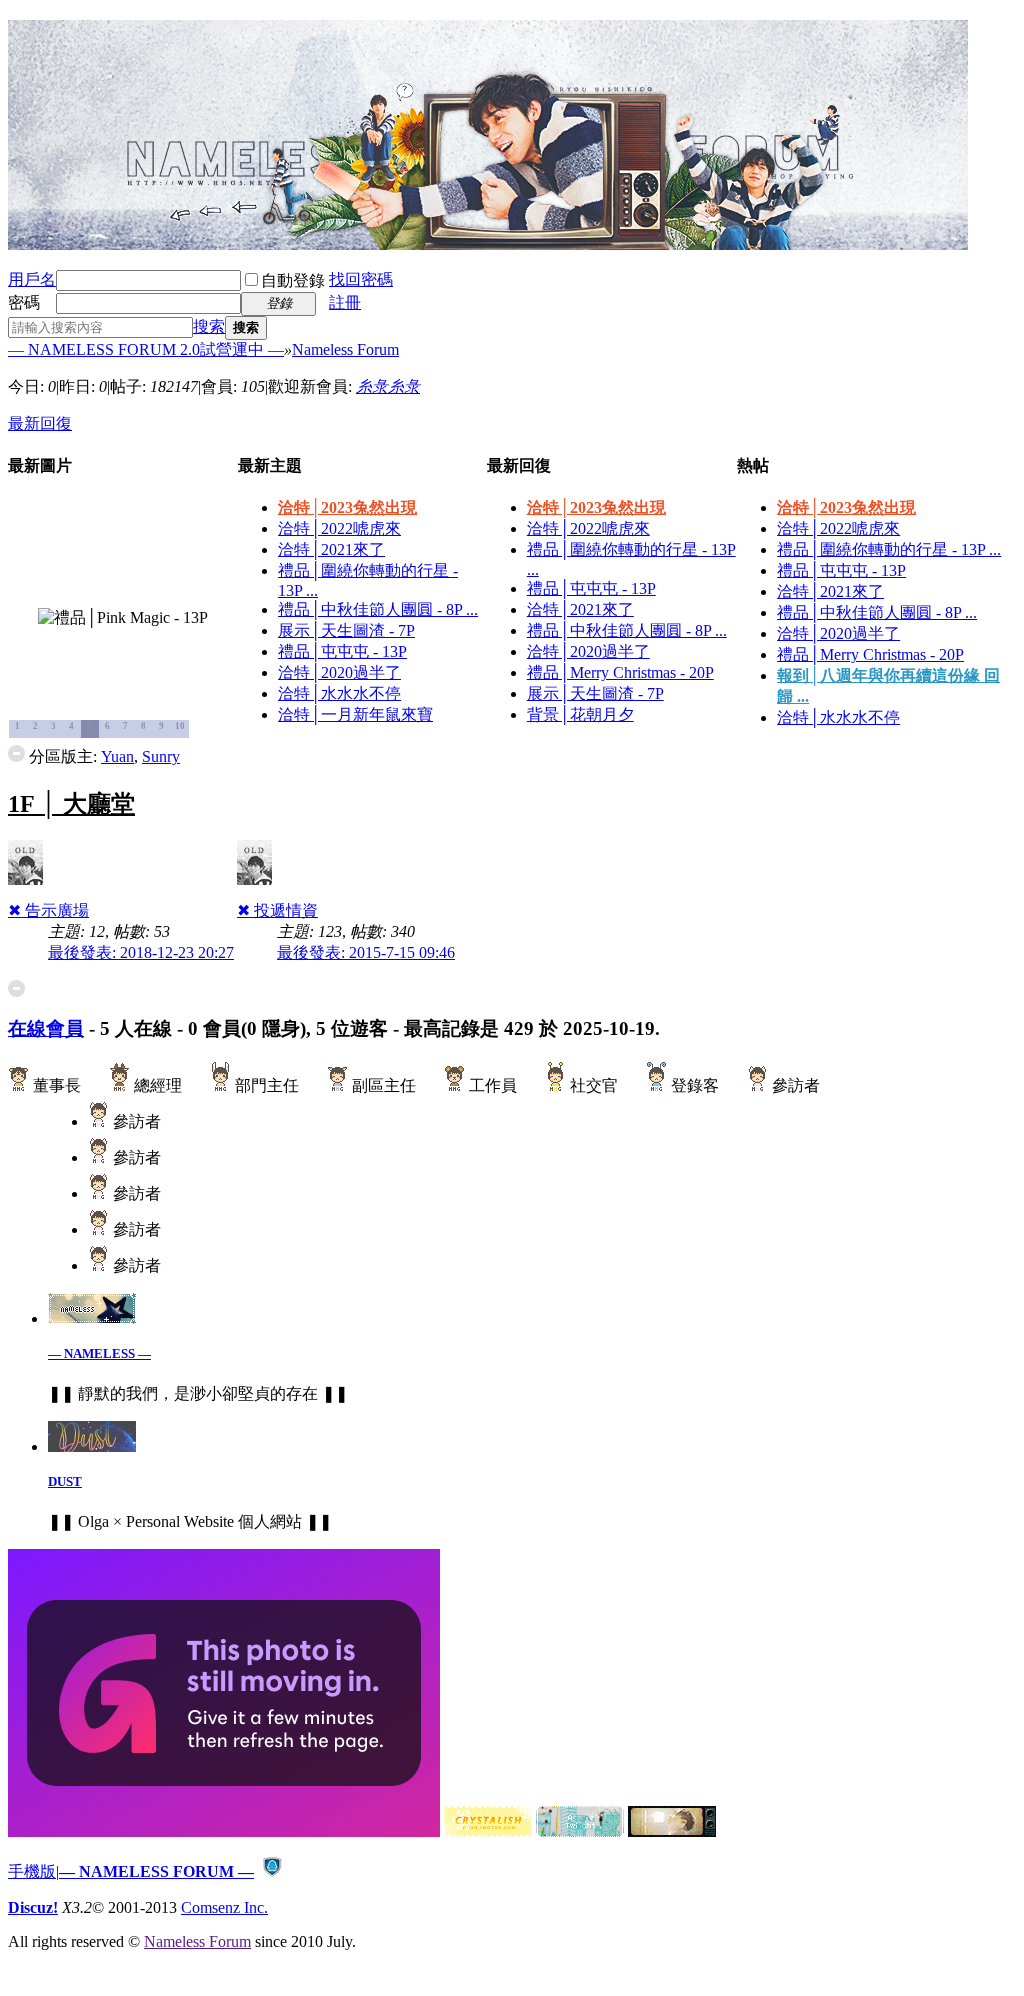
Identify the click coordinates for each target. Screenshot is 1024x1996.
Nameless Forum (345, 349)
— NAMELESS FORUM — (156, 1871)
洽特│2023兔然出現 (347, 507)
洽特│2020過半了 (339, 672)
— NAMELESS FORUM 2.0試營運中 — (146, 349)
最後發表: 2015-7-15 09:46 (366, 952)
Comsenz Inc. (224, 1907)
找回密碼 (361, 279)
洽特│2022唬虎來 (339, 528)
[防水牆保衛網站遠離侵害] (272, 1871)
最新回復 (40, 423)
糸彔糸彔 (388, 386)
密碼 (24, 302)
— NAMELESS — (99, 1353)
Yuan (117, 756)
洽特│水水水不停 (339, 693)
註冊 (345, 302)
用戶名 (32, 279)
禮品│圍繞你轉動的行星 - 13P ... (889, 549)
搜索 (209, 326)
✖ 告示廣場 (48, 910)
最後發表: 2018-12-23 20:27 (141, 952)
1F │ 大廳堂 (71, 804)
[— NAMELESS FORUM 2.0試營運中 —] (488, 242)
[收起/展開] (16, 753)
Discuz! (33, 1907)
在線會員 (46, 1028)
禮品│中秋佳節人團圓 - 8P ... (378, 609)
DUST (65, 1481)
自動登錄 (293, 280)
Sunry (161, 756)
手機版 (32, 1871)
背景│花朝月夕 (580, 714)
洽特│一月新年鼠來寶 (355, 714)
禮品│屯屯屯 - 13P (342, 651)
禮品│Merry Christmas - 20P (620, 672)
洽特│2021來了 (331, 549)
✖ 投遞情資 (277, 910)
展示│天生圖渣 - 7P (346, 630)
